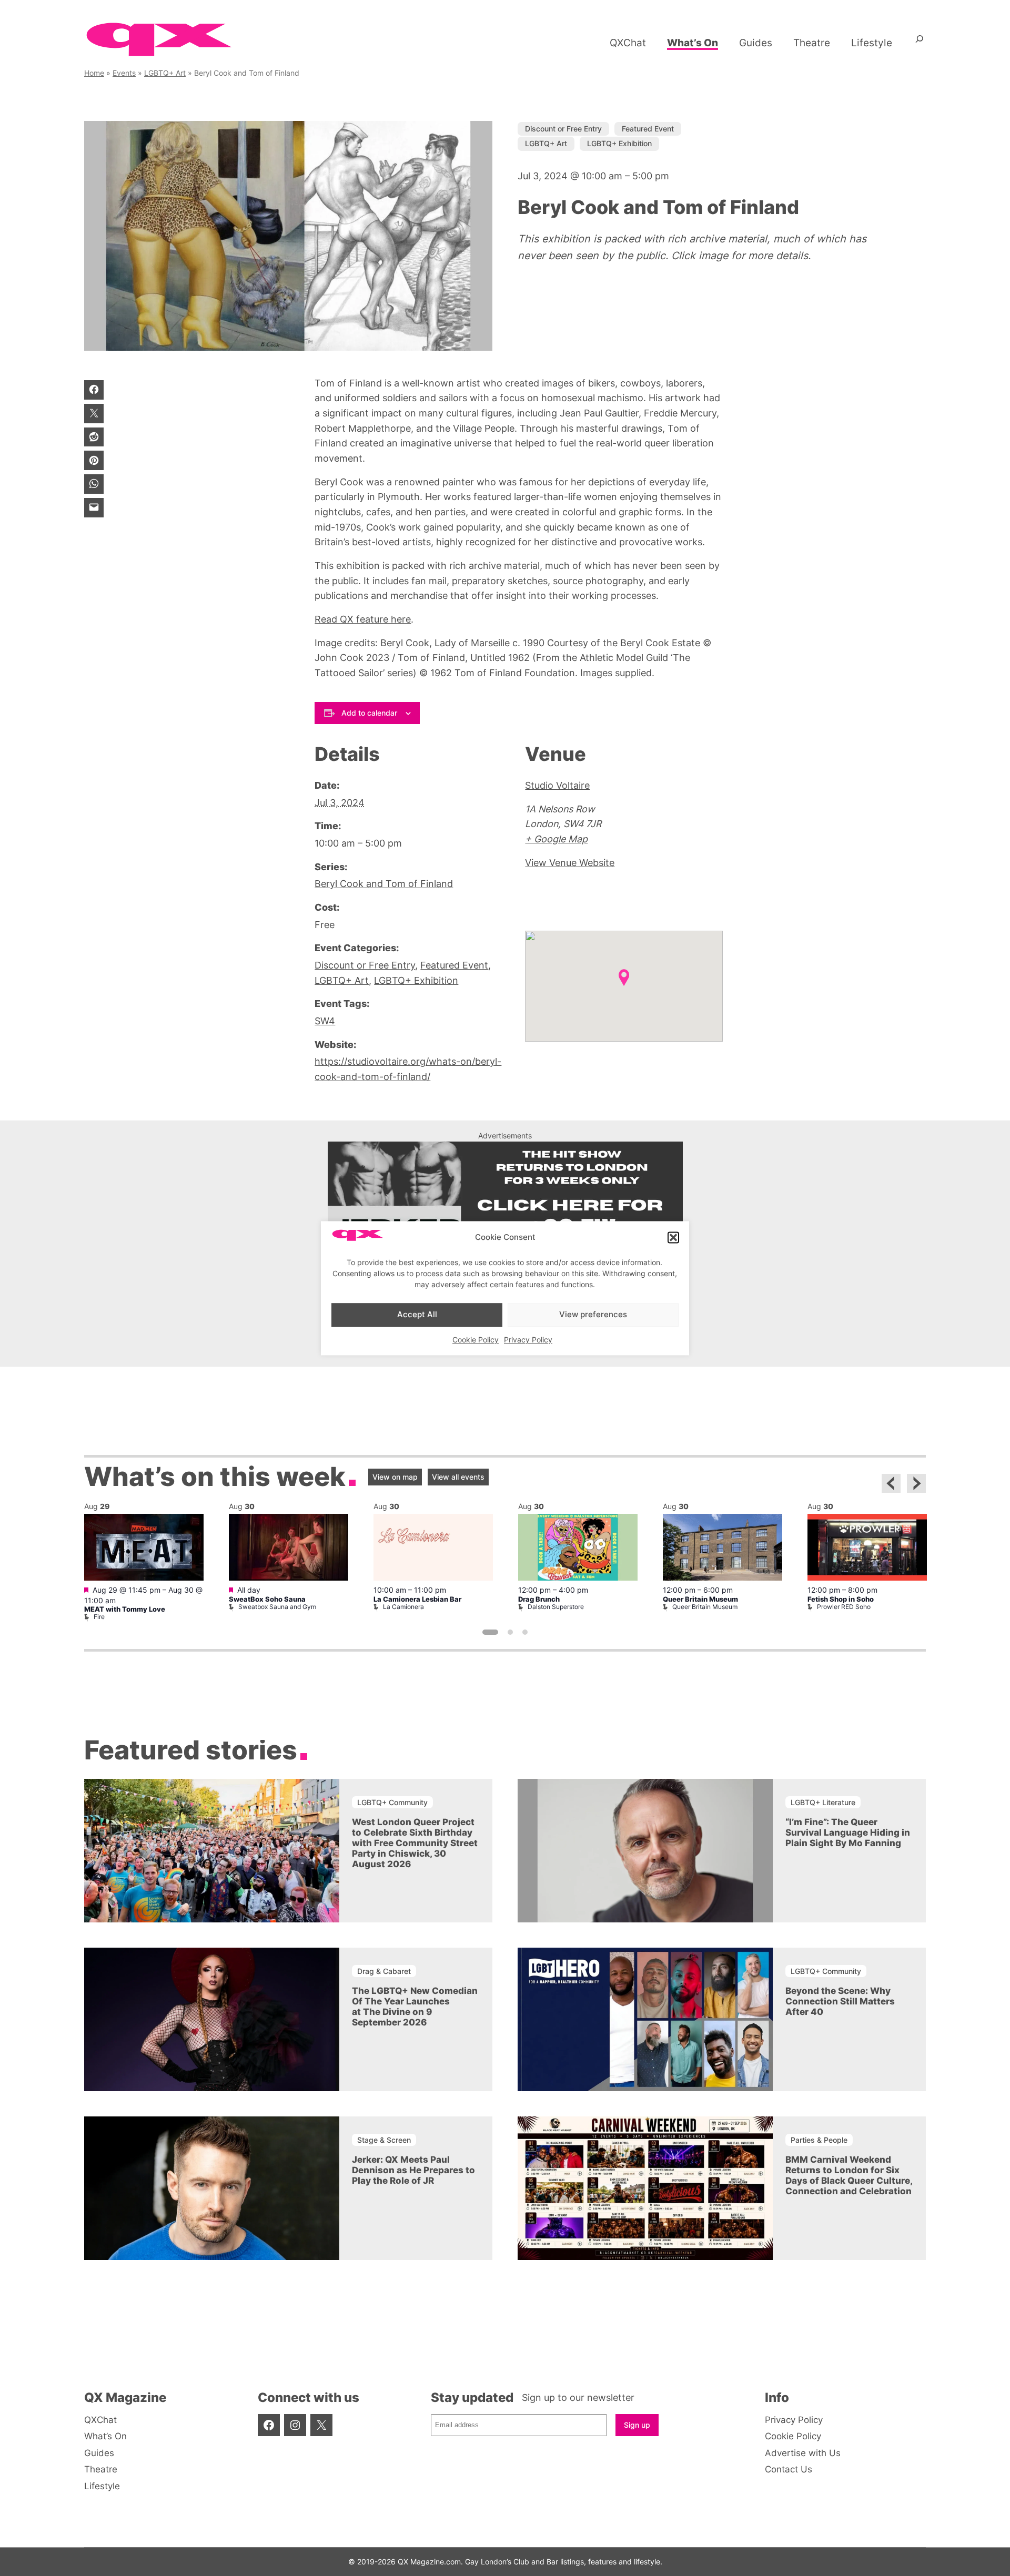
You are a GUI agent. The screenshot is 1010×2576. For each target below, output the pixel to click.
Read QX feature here (363, 619)
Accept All (417, 1315)
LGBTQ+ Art (165, 73)
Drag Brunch (539, 1599)
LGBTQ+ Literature (823, 1802)
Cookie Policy (476, 1340)
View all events (458, 1477)
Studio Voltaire (557, 785)
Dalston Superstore (556, 1607)
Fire (99, 1617)
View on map (395, 1477)
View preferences (593, 1315)
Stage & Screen (384, 2140)
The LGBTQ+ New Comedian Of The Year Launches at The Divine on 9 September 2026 (415, 2007)
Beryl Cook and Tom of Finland (384, 884)
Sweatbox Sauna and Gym (277, 1607)
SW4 (325, 1021)
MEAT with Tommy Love (125, 1609)
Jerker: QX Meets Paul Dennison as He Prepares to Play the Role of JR (413, 2170)
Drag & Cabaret (384, 1971)
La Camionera (403, 1607)
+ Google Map (556, 839)
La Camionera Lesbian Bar (417, 1599)
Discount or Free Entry (563, 129)
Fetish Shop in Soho (841, 1599)
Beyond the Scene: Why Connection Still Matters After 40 (840, 2001)
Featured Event (648, 129)
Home (94, 73)
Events (124, 73)
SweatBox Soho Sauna (267, 1599)
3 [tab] (525, 1632)
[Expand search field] (920, 43)
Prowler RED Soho (844, 1607)
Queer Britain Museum (700, 1599)
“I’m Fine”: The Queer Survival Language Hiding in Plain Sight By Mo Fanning (848, 1832)
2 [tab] (510, 1632)
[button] (673, 1238)
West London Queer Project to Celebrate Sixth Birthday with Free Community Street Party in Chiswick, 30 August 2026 (415, 1843)
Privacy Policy (528, 1340)
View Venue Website (570, 863)
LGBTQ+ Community (392, 1802)
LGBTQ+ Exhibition (619, 143)
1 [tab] (490, 1632)
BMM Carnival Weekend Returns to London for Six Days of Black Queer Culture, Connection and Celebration (849, 2175)
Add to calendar (369, 713)
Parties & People (819, 2140)
